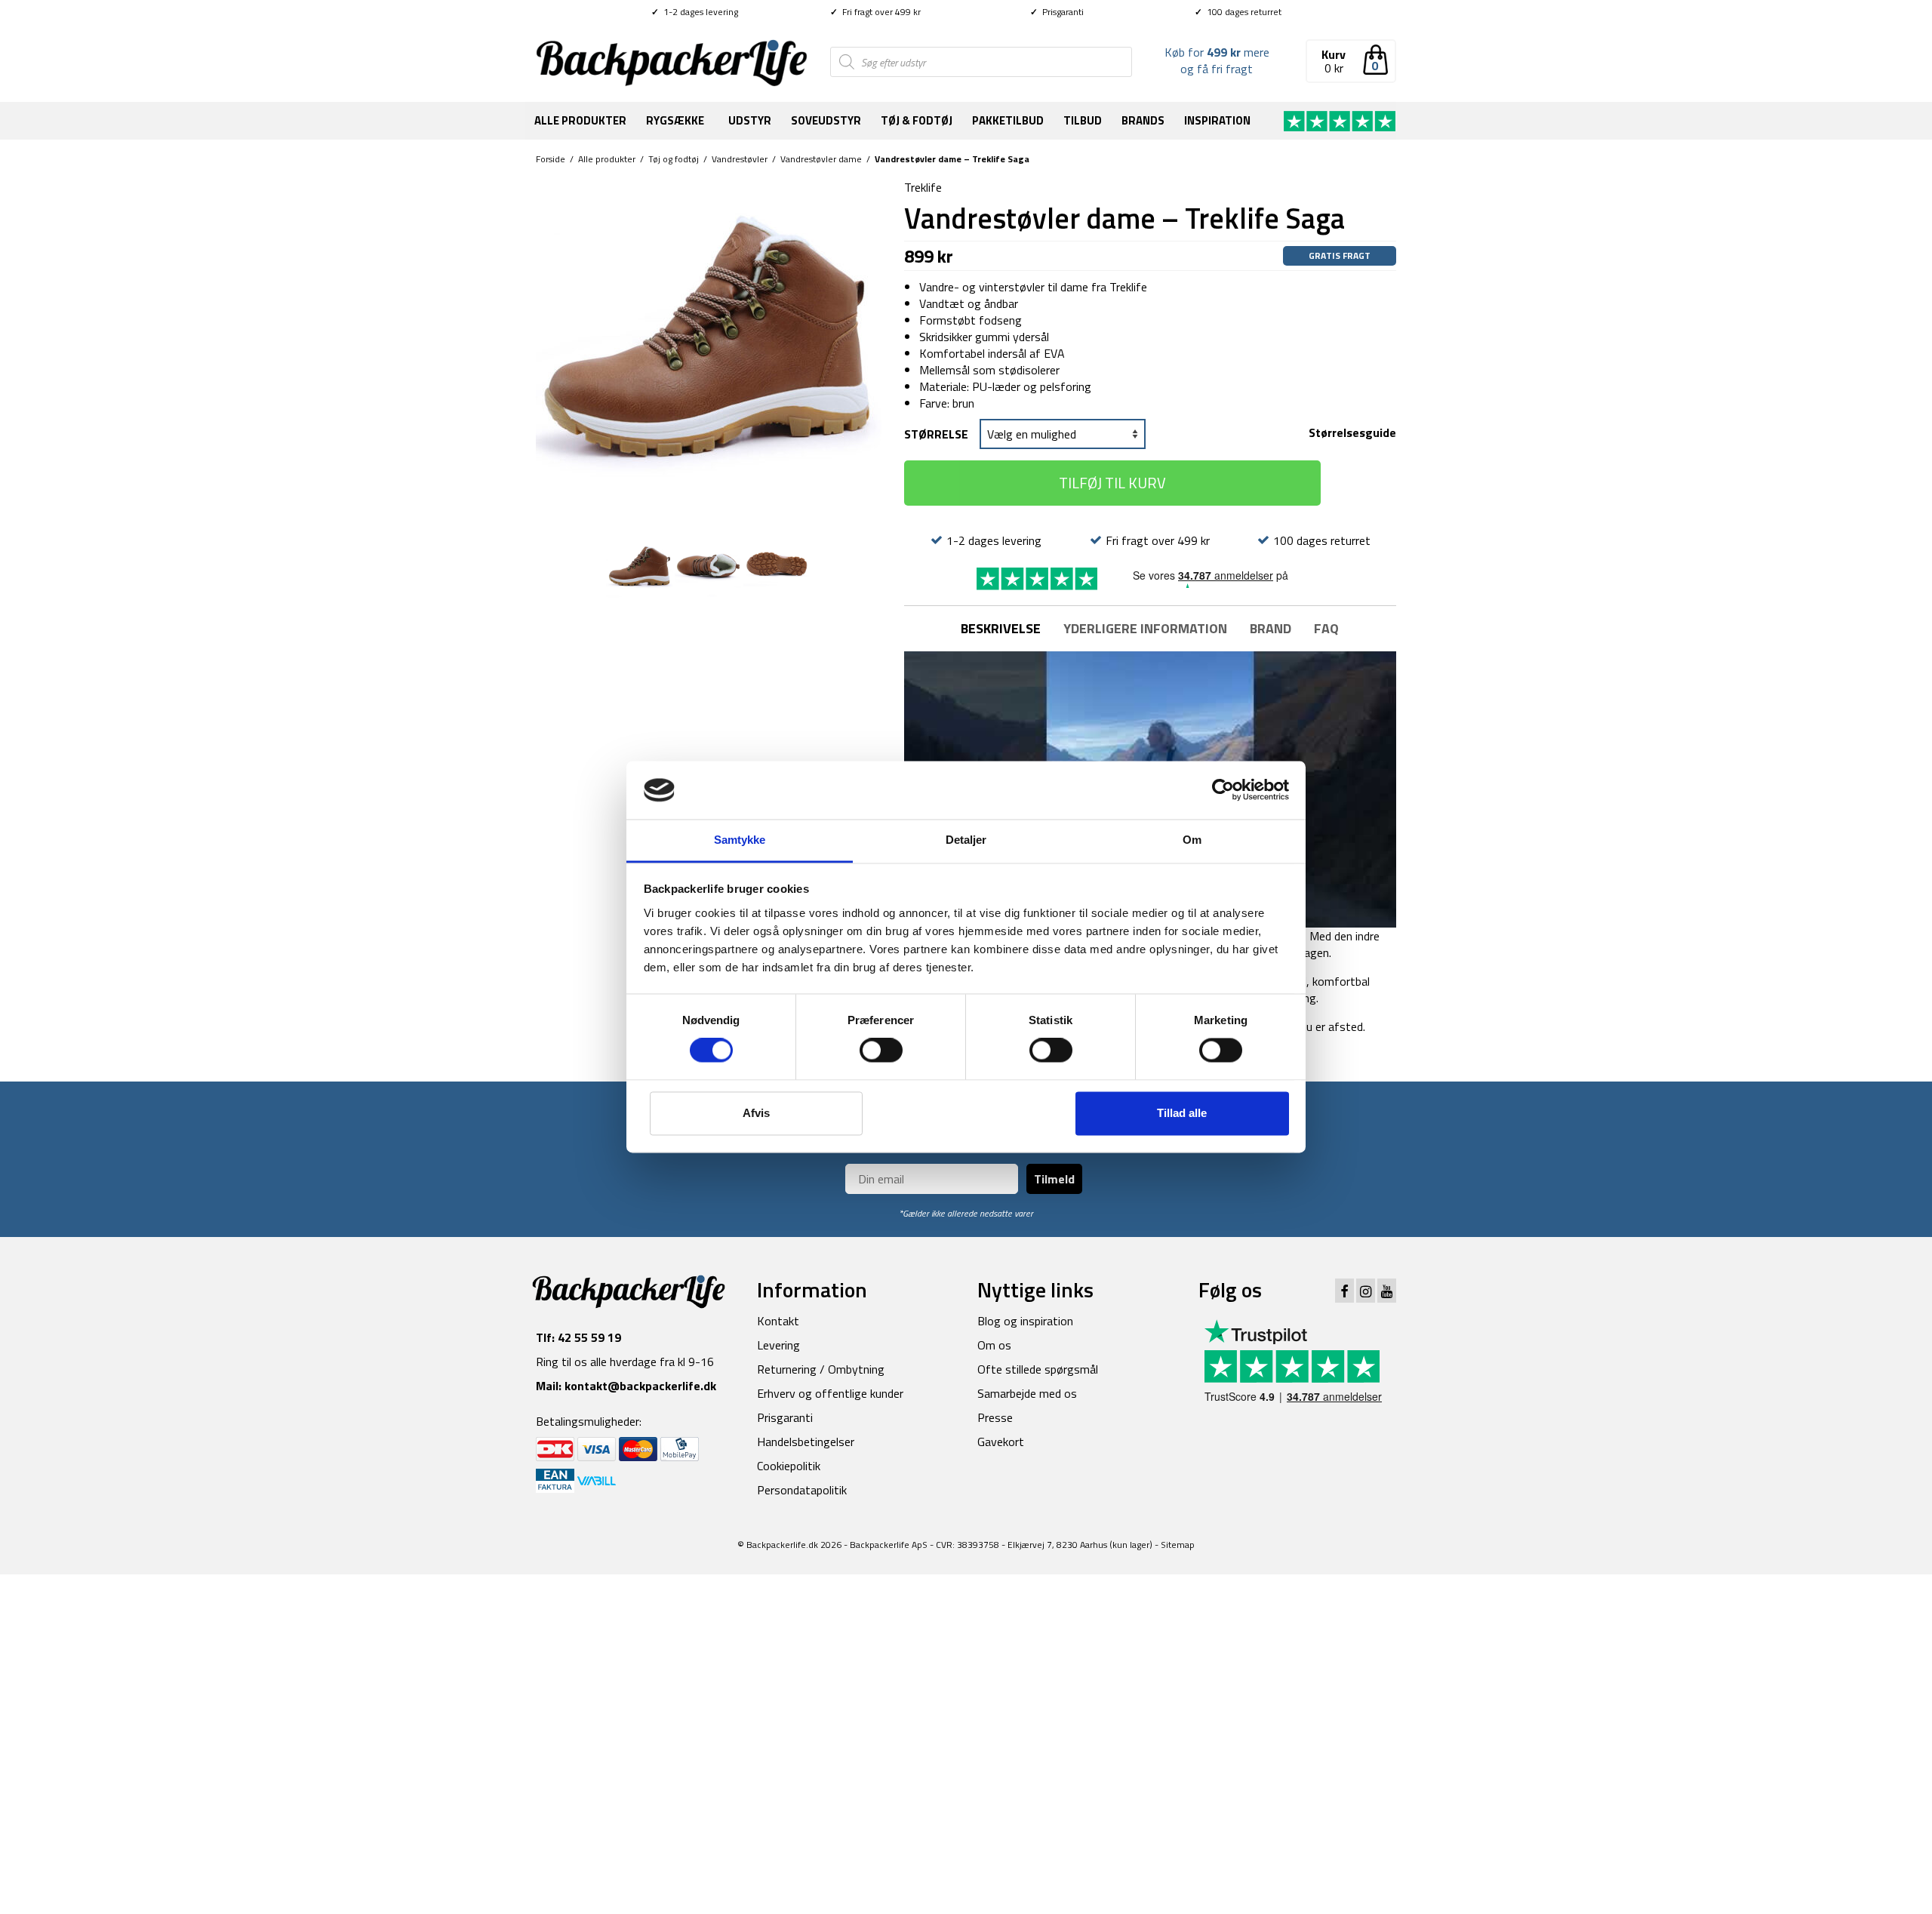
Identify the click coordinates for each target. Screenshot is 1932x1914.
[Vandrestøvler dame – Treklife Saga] (709, 350)
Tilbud (1083, 120)
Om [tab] (1192, 840)
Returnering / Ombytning (821, 1369)
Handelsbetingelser (806, 1442)
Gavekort (1001, 1442)
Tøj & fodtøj (917, 120)
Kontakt (778, 1321)
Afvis (756, 1113)
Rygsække (675, 120)
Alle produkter (580, 120)
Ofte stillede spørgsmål (1038, 1369)
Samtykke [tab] (740, 840)
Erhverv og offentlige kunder (830, 1393)
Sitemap (1178, 1545)
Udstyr (750, 120)
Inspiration (1217, 120)
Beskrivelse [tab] (1001, 628)
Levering (778, 1345)
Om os (994, 1345)
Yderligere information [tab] (1145, 628)
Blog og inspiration (1025, 1321)
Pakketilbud (1008, 120)
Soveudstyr (826, 120)
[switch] (881, 1051)
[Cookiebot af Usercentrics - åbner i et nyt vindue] (1223, 790)
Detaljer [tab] (966, 840)
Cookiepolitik (789, 1466)
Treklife (923, 187)
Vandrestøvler (740, 159)
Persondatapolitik (802, 1490)
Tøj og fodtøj (674, 159)
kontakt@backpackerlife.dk (640, 1386)
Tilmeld (1054, 1179)
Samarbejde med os (1027, 1393)
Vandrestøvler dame (821, 159)
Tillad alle (1182, 1113)
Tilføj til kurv (1112, 483)
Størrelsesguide (1352, 432)
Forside (551, 159)
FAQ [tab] (1326, 628)
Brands (1143, 120)
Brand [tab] (1271, 628)
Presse (995, 1417)
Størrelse (936, 434)
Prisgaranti (1057, 12)
